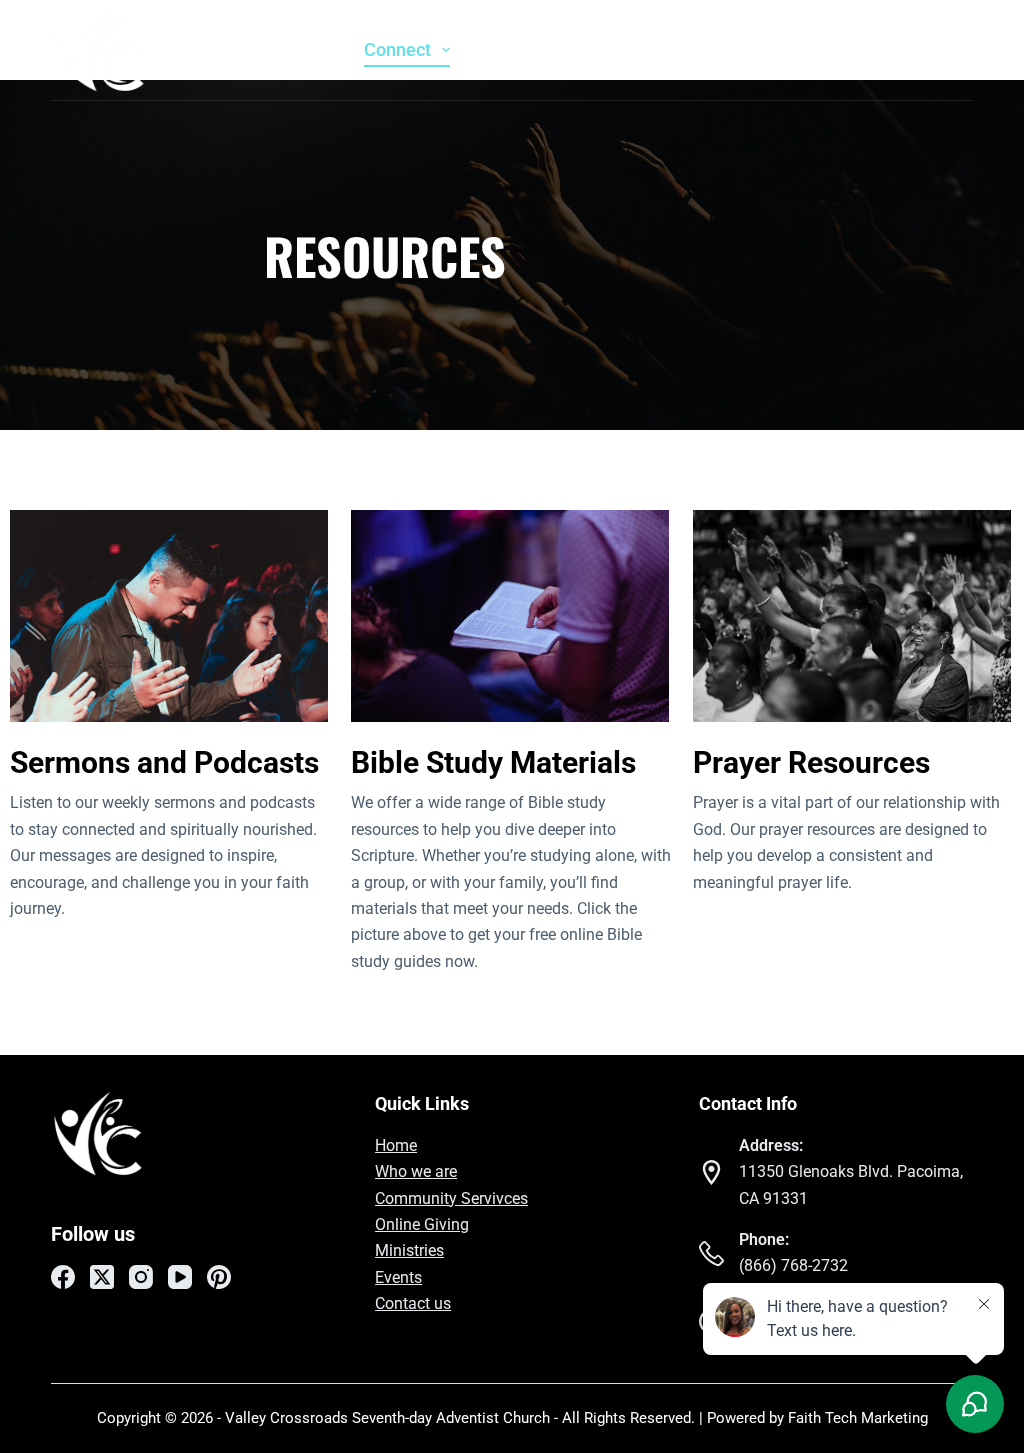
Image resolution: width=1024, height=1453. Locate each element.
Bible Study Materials (493, 762)
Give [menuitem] (589, 49)
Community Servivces (451, 1198)
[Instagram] (893, 50)
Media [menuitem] (500, 49)
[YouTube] (928, 50)
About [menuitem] (295, 49)
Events (398, 1277)
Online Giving (422, 1224)
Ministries (409, 1250)
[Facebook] (823, 50)
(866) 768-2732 (793, 1265)
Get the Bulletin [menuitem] (715, 49)
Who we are (416, 1171)
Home (396, 1145)
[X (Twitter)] (858, 50)
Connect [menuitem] (397, 49)
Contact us (413, 1303)
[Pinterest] (963, 50)
